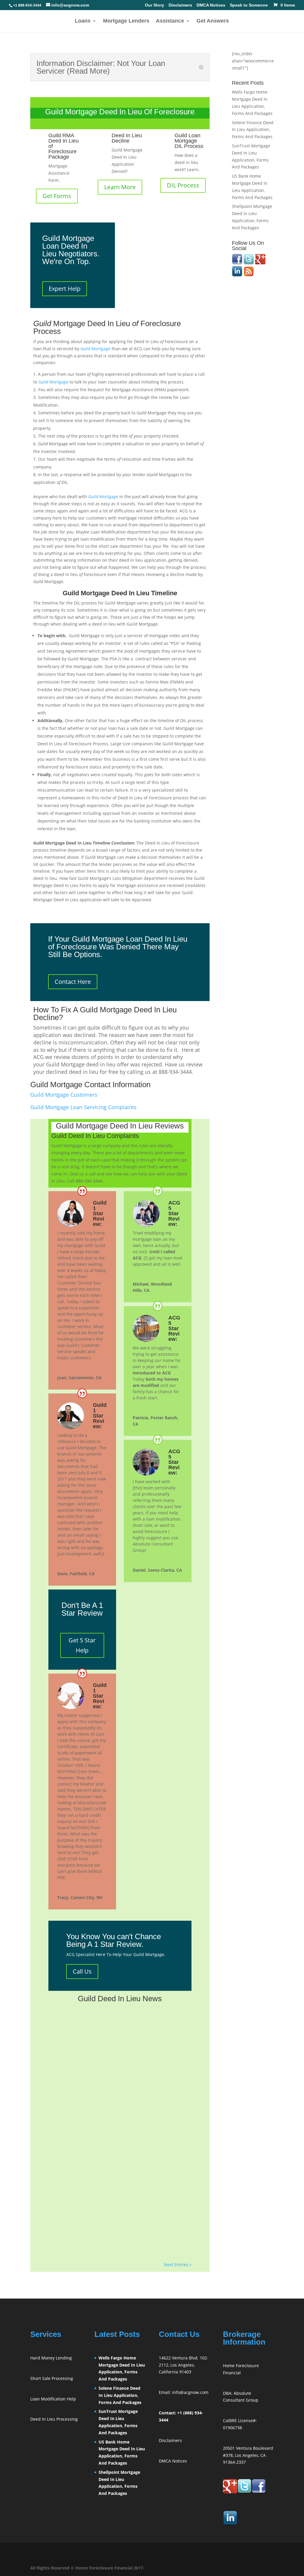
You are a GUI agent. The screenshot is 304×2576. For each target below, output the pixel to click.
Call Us (82, 1971)
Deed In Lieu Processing (54, 2419)
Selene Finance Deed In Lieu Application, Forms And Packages (253, 130)
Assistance (170, 21)
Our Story (155, 5)
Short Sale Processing (52, 2378)
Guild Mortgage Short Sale (86, 2105)
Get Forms (57, 196)
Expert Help (65, 289)
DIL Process (183, 185)
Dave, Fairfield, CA (76, 1574)
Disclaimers (180, 5)
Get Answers (213, 21)
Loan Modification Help (53, 2399)
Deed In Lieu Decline (127, 138)
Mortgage (95, 349)
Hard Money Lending (51, 2358)
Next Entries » (178, 2265)
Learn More (120, 187)
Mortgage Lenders (126, 21)
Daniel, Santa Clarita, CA (157, 1570)
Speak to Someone (249, 5)
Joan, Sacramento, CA (79, 1378)
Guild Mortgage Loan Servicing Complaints (83, 1107)
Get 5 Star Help (82, 1645)
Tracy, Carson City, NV (80, 1897)
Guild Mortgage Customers (64, 1095)
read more (65, 2075)
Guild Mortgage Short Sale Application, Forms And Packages (114, 2021)
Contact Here (73, 982)
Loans (83, 21)
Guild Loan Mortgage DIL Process (189, 141)
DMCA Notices (211, 5)
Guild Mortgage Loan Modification (94, 2187)
